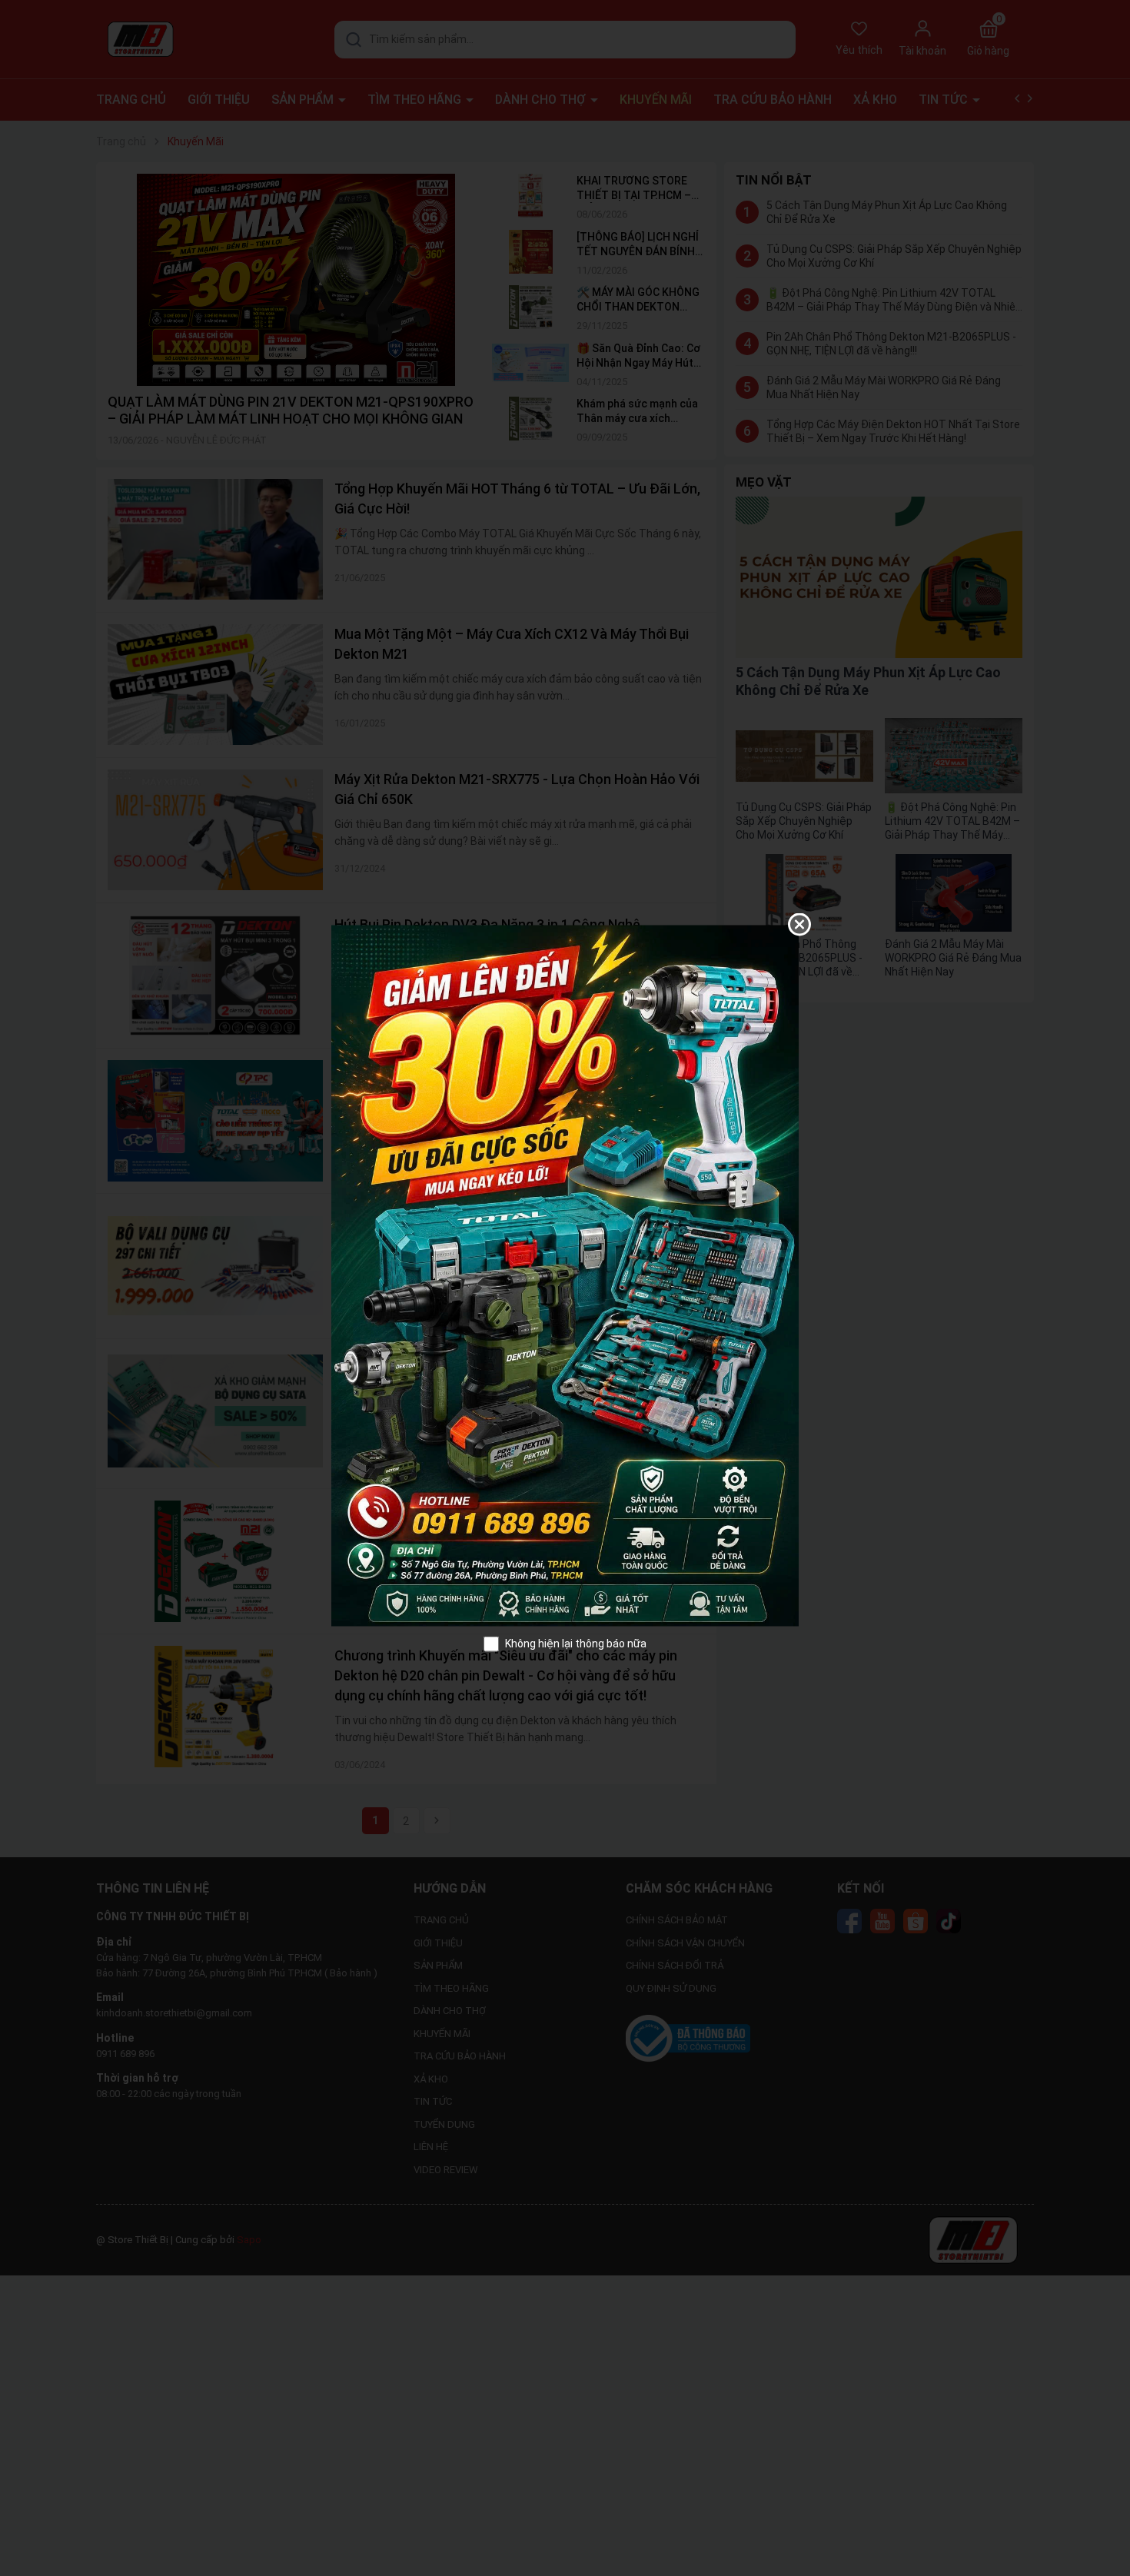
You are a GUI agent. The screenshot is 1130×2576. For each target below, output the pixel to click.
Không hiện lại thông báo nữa (576, 1643)
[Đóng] (799, 924)
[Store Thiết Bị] (565, 1275)
